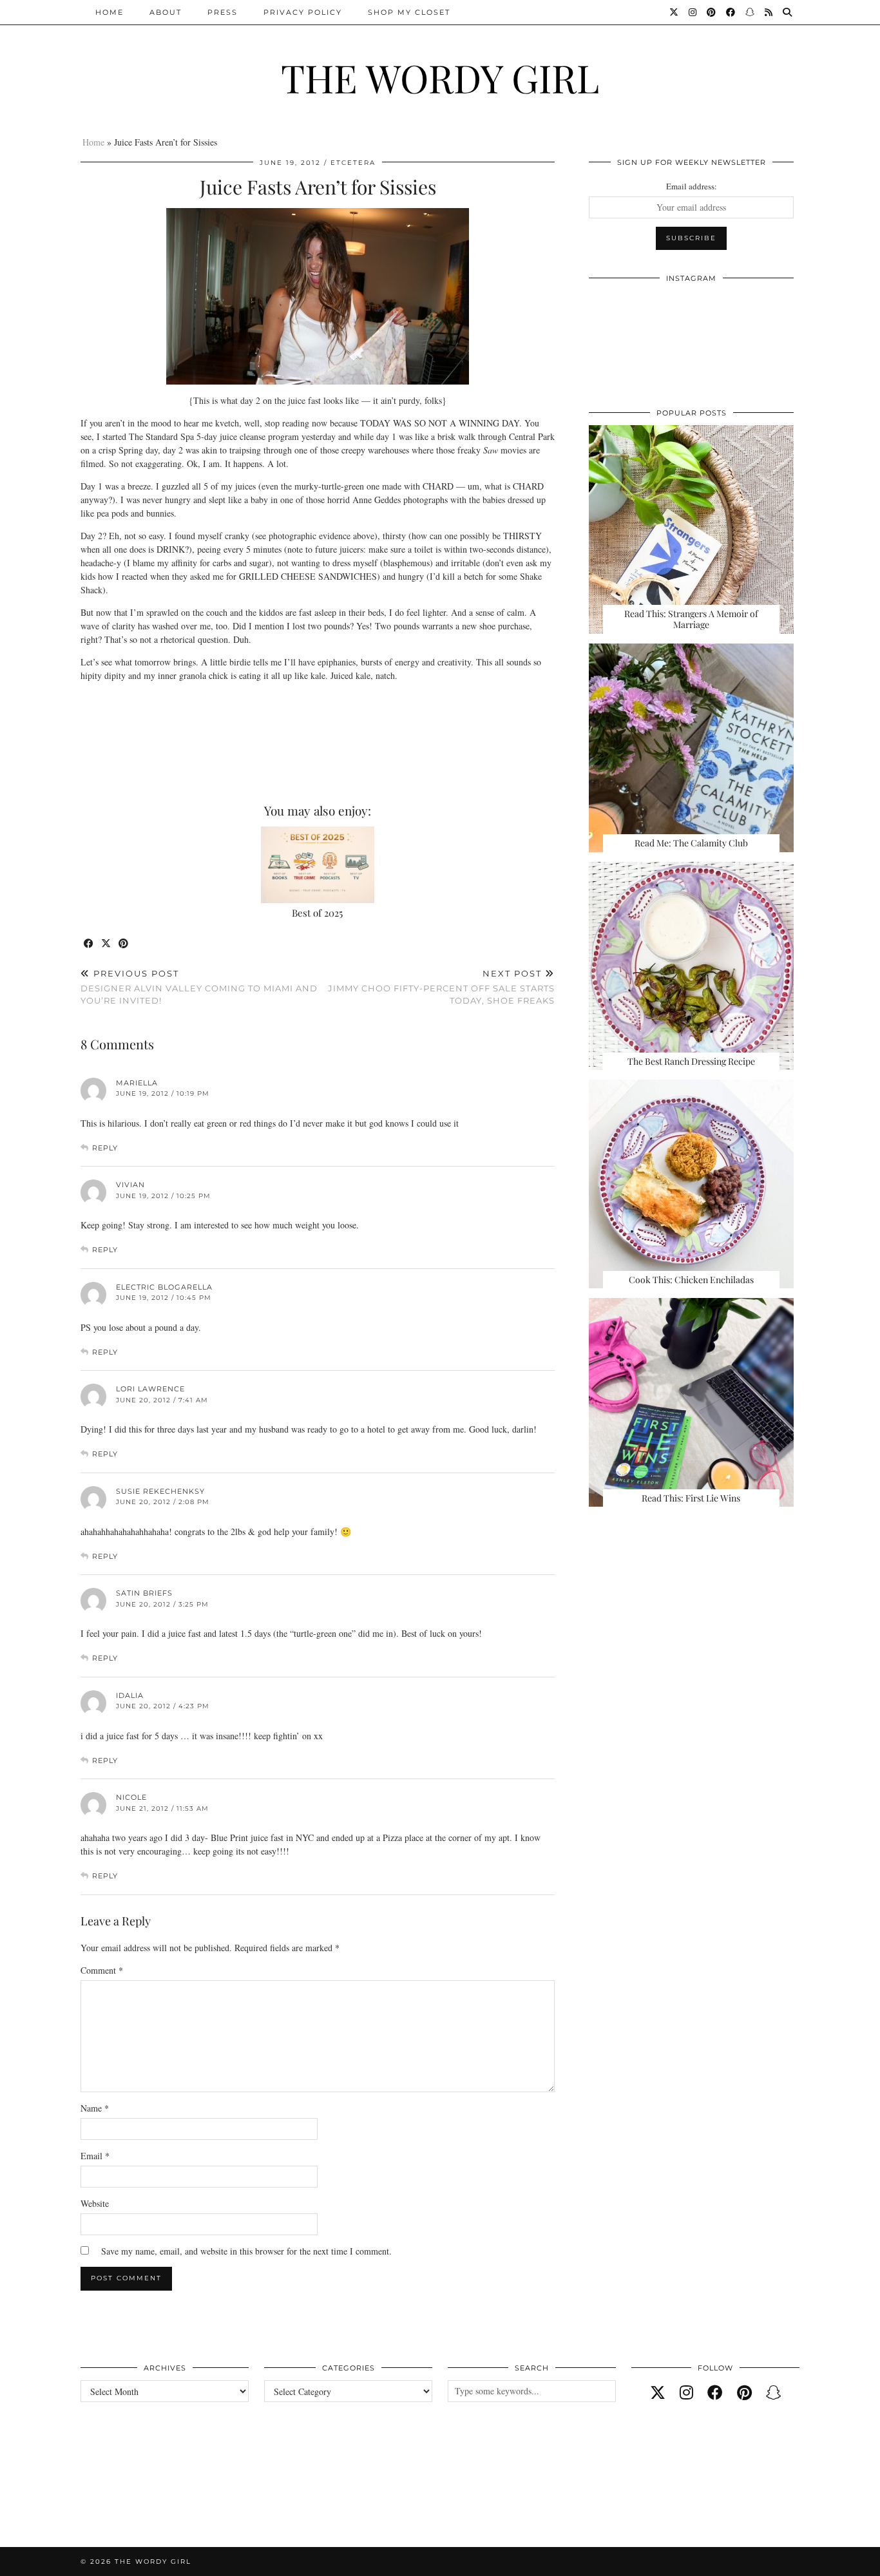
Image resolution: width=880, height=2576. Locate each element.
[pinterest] (744, 2392)
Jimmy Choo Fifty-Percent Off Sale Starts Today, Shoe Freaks (441, 987)
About (166, 12)
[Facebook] (731, 12)
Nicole (131, 1797)
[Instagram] (693, 12)
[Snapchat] (751, 12)
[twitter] (658, 2392)
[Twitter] (674, 12)
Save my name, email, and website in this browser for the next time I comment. (246, 2251)
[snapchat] (774, 2392)
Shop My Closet (409, 12)
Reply (105, 1148)
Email (95, 2156)
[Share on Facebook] (89, 944)
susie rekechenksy (160, 1491)
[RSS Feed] (769, 12)
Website (95, 2203)
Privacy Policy (303, 12)
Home (110, 12)
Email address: (692, 186)
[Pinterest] (712, 12)
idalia (130, 1695)
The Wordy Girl (440, 77)
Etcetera (353, 163)
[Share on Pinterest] (124, 944)
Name (95, 2108)
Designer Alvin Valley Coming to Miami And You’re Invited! (199, 987)
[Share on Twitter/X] (107, 944)
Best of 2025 (317, 913)
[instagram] (686, 2392)
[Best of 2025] (318, 865)
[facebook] (715, 2392)
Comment (102, 1970)
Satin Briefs (144, 1593)
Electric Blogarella (164, 1287)
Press (223, 12)
